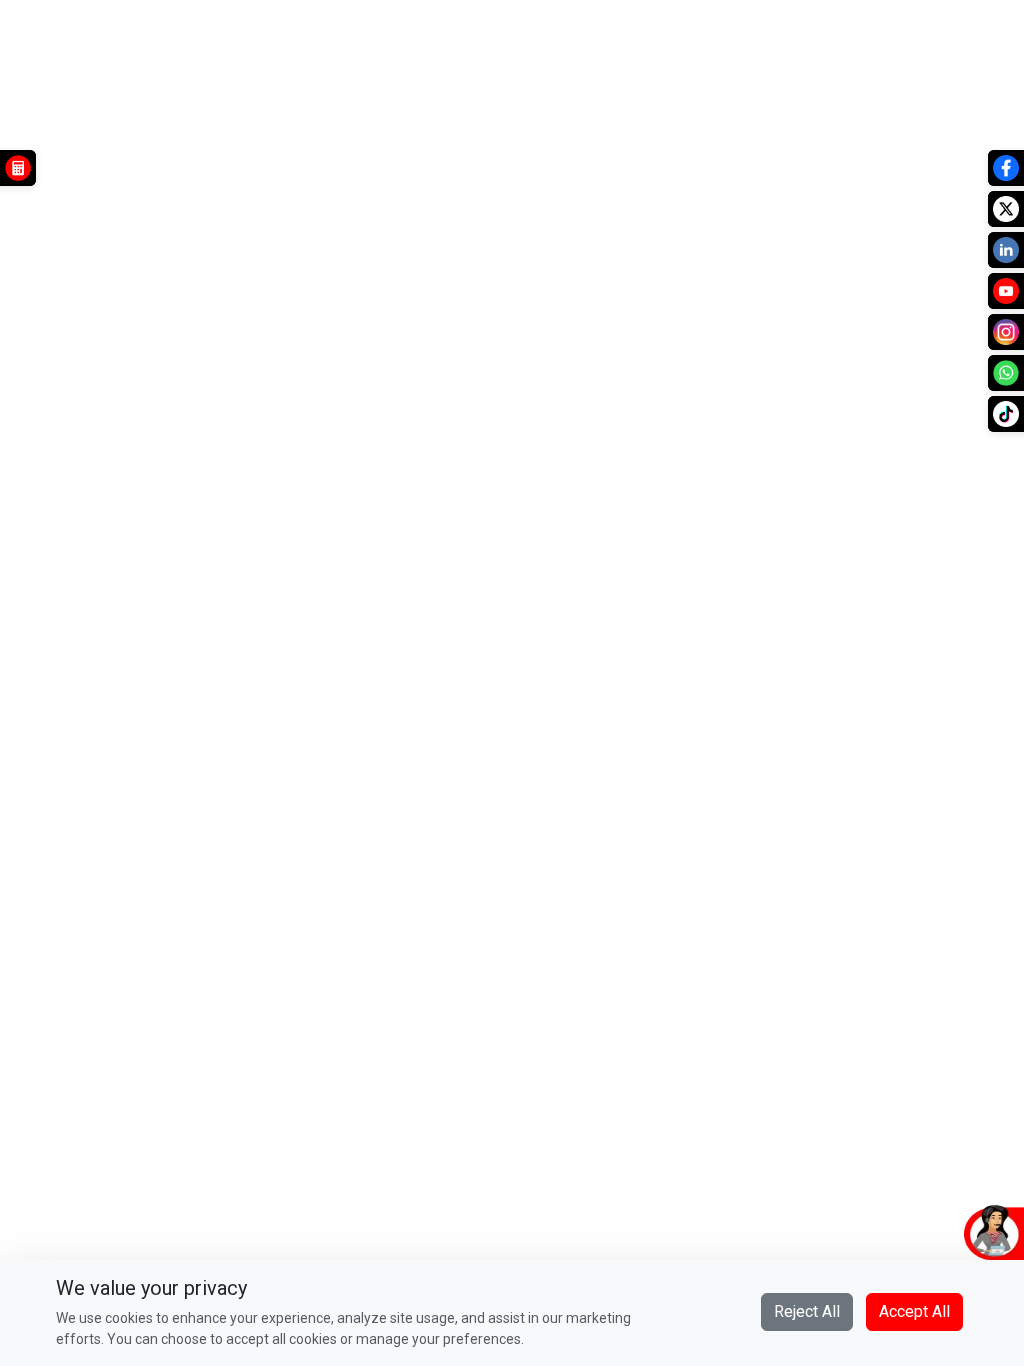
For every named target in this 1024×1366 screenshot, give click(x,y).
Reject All (807, 1311)
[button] (899, 1231)
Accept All (914, 1311)
